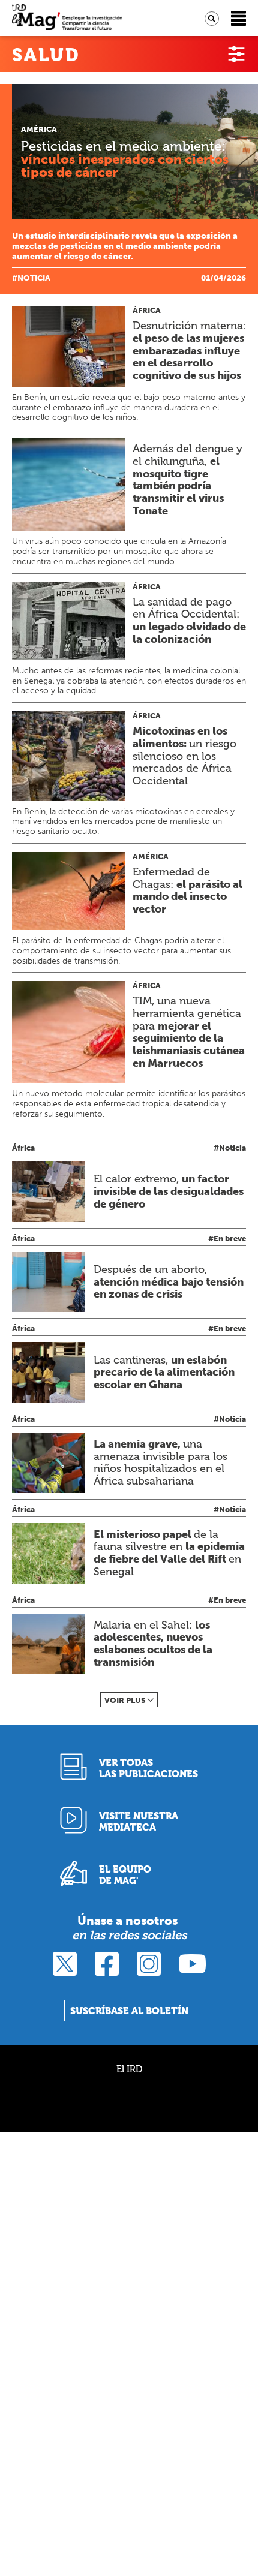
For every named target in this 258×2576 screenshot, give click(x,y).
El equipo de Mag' (125, 1875)
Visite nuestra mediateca (139, 1822)
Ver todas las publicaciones (148, 1768)
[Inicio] (67, 18)
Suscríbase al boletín (129, 2011)
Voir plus (125, 1700)
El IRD (129, 2069)
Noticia (34, 278)
